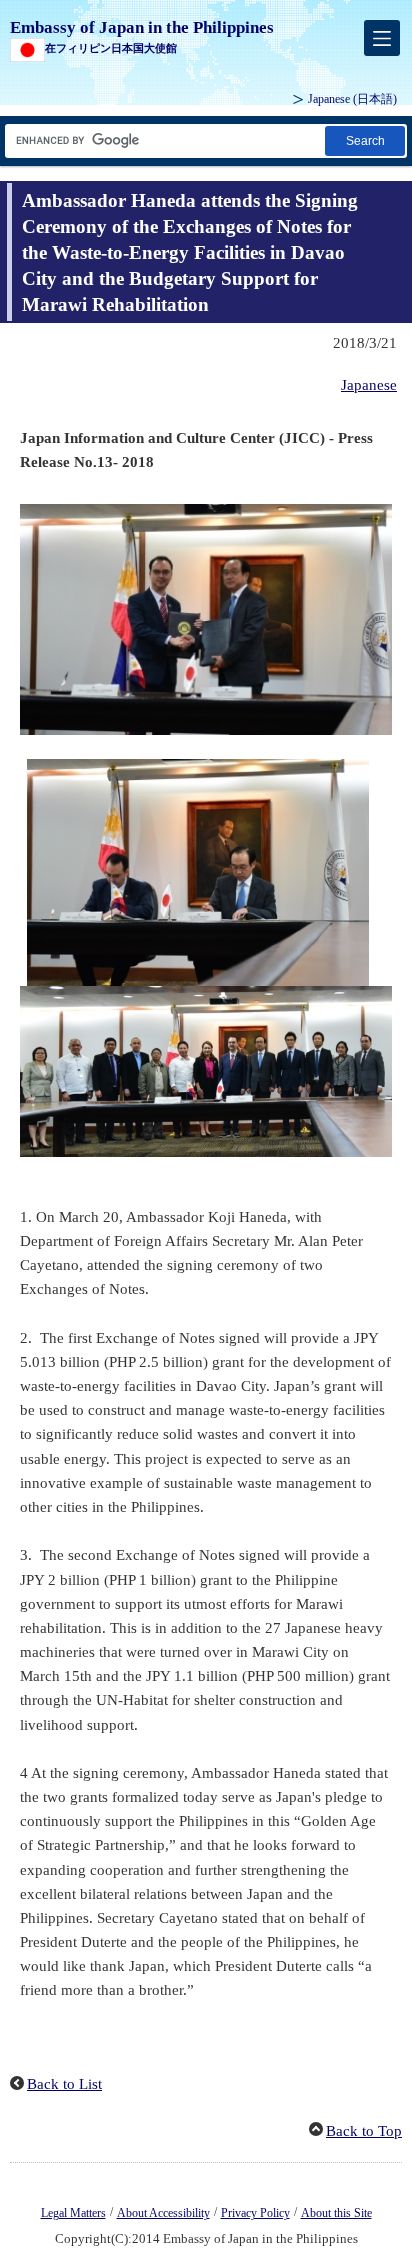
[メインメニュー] (382, 38)
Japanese (369, 385)
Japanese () (352, 99)
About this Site (336, 2213)
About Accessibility (163, 2213)
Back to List (64, 2084)
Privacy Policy (255, 2213)
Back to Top (364, 2131)
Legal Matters (73, 2213)
